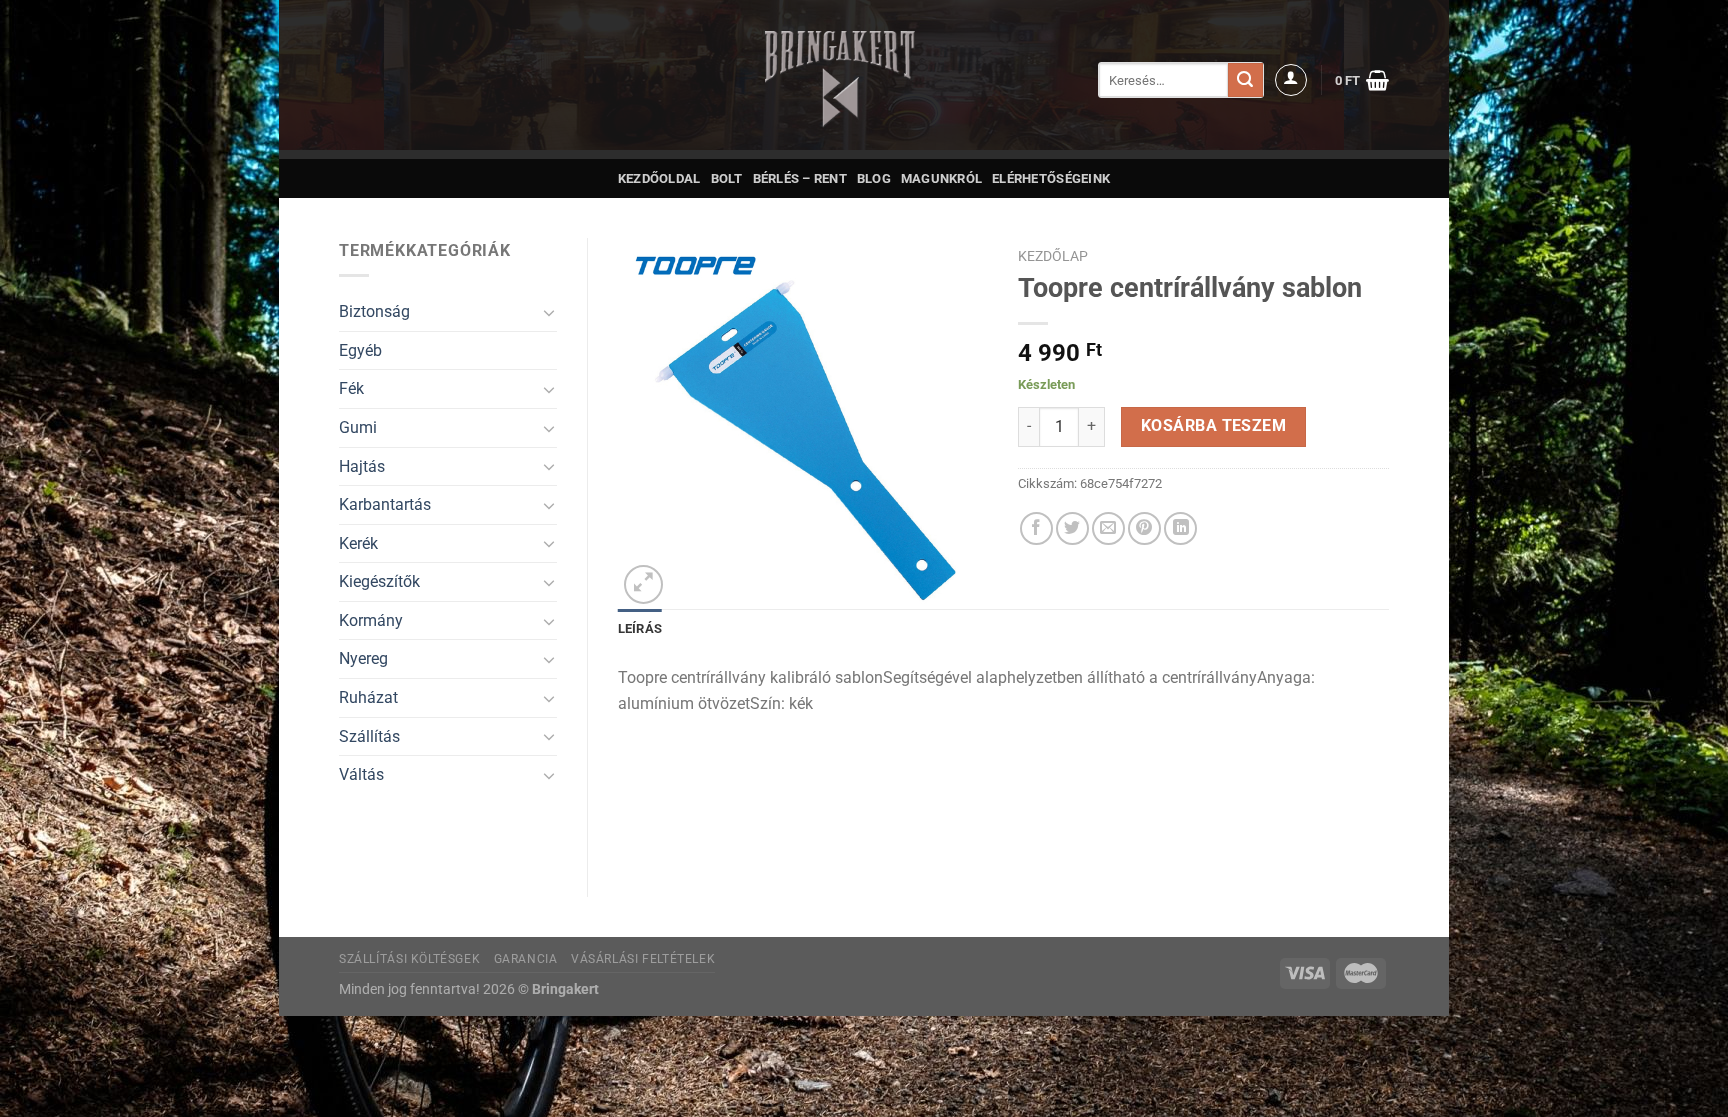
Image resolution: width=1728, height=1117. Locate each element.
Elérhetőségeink (1051, 178)
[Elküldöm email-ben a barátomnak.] (1108, 528)
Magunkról (941, 178)
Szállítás (369, 736)
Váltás (361, 774)
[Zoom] (643, 584)
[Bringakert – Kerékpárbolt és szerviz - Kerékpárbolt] (840, 79)
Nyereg (363, 658)
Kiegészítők (379, 581)
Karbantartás (385, 504)
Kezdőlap (1053, 256)
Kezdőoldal (659, 178)
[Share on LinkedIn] (1180, 528)
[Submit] (1245, 80)
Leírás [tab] (640, 628)
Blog (874, 178)
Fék (351, 388)
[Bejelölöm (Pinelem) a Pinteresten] (1144, 528)
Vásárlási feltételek (643, 959)
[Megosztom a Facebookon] (1036, 528)
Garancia (526, 959)
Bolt (727, 178)
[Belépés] (1291, 80)
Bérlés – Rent (800, 178)
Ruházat (368, 697)
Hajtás (362, 466)
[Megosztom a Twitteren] (1072, 528)
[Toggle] (549, 312)
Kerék (358, 543)
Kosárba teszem (1214, 426)
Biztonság (374, 311)
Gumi (358, 427)
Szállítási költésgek (409, 959)
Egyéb (360, 350)
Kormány (371, 620)
